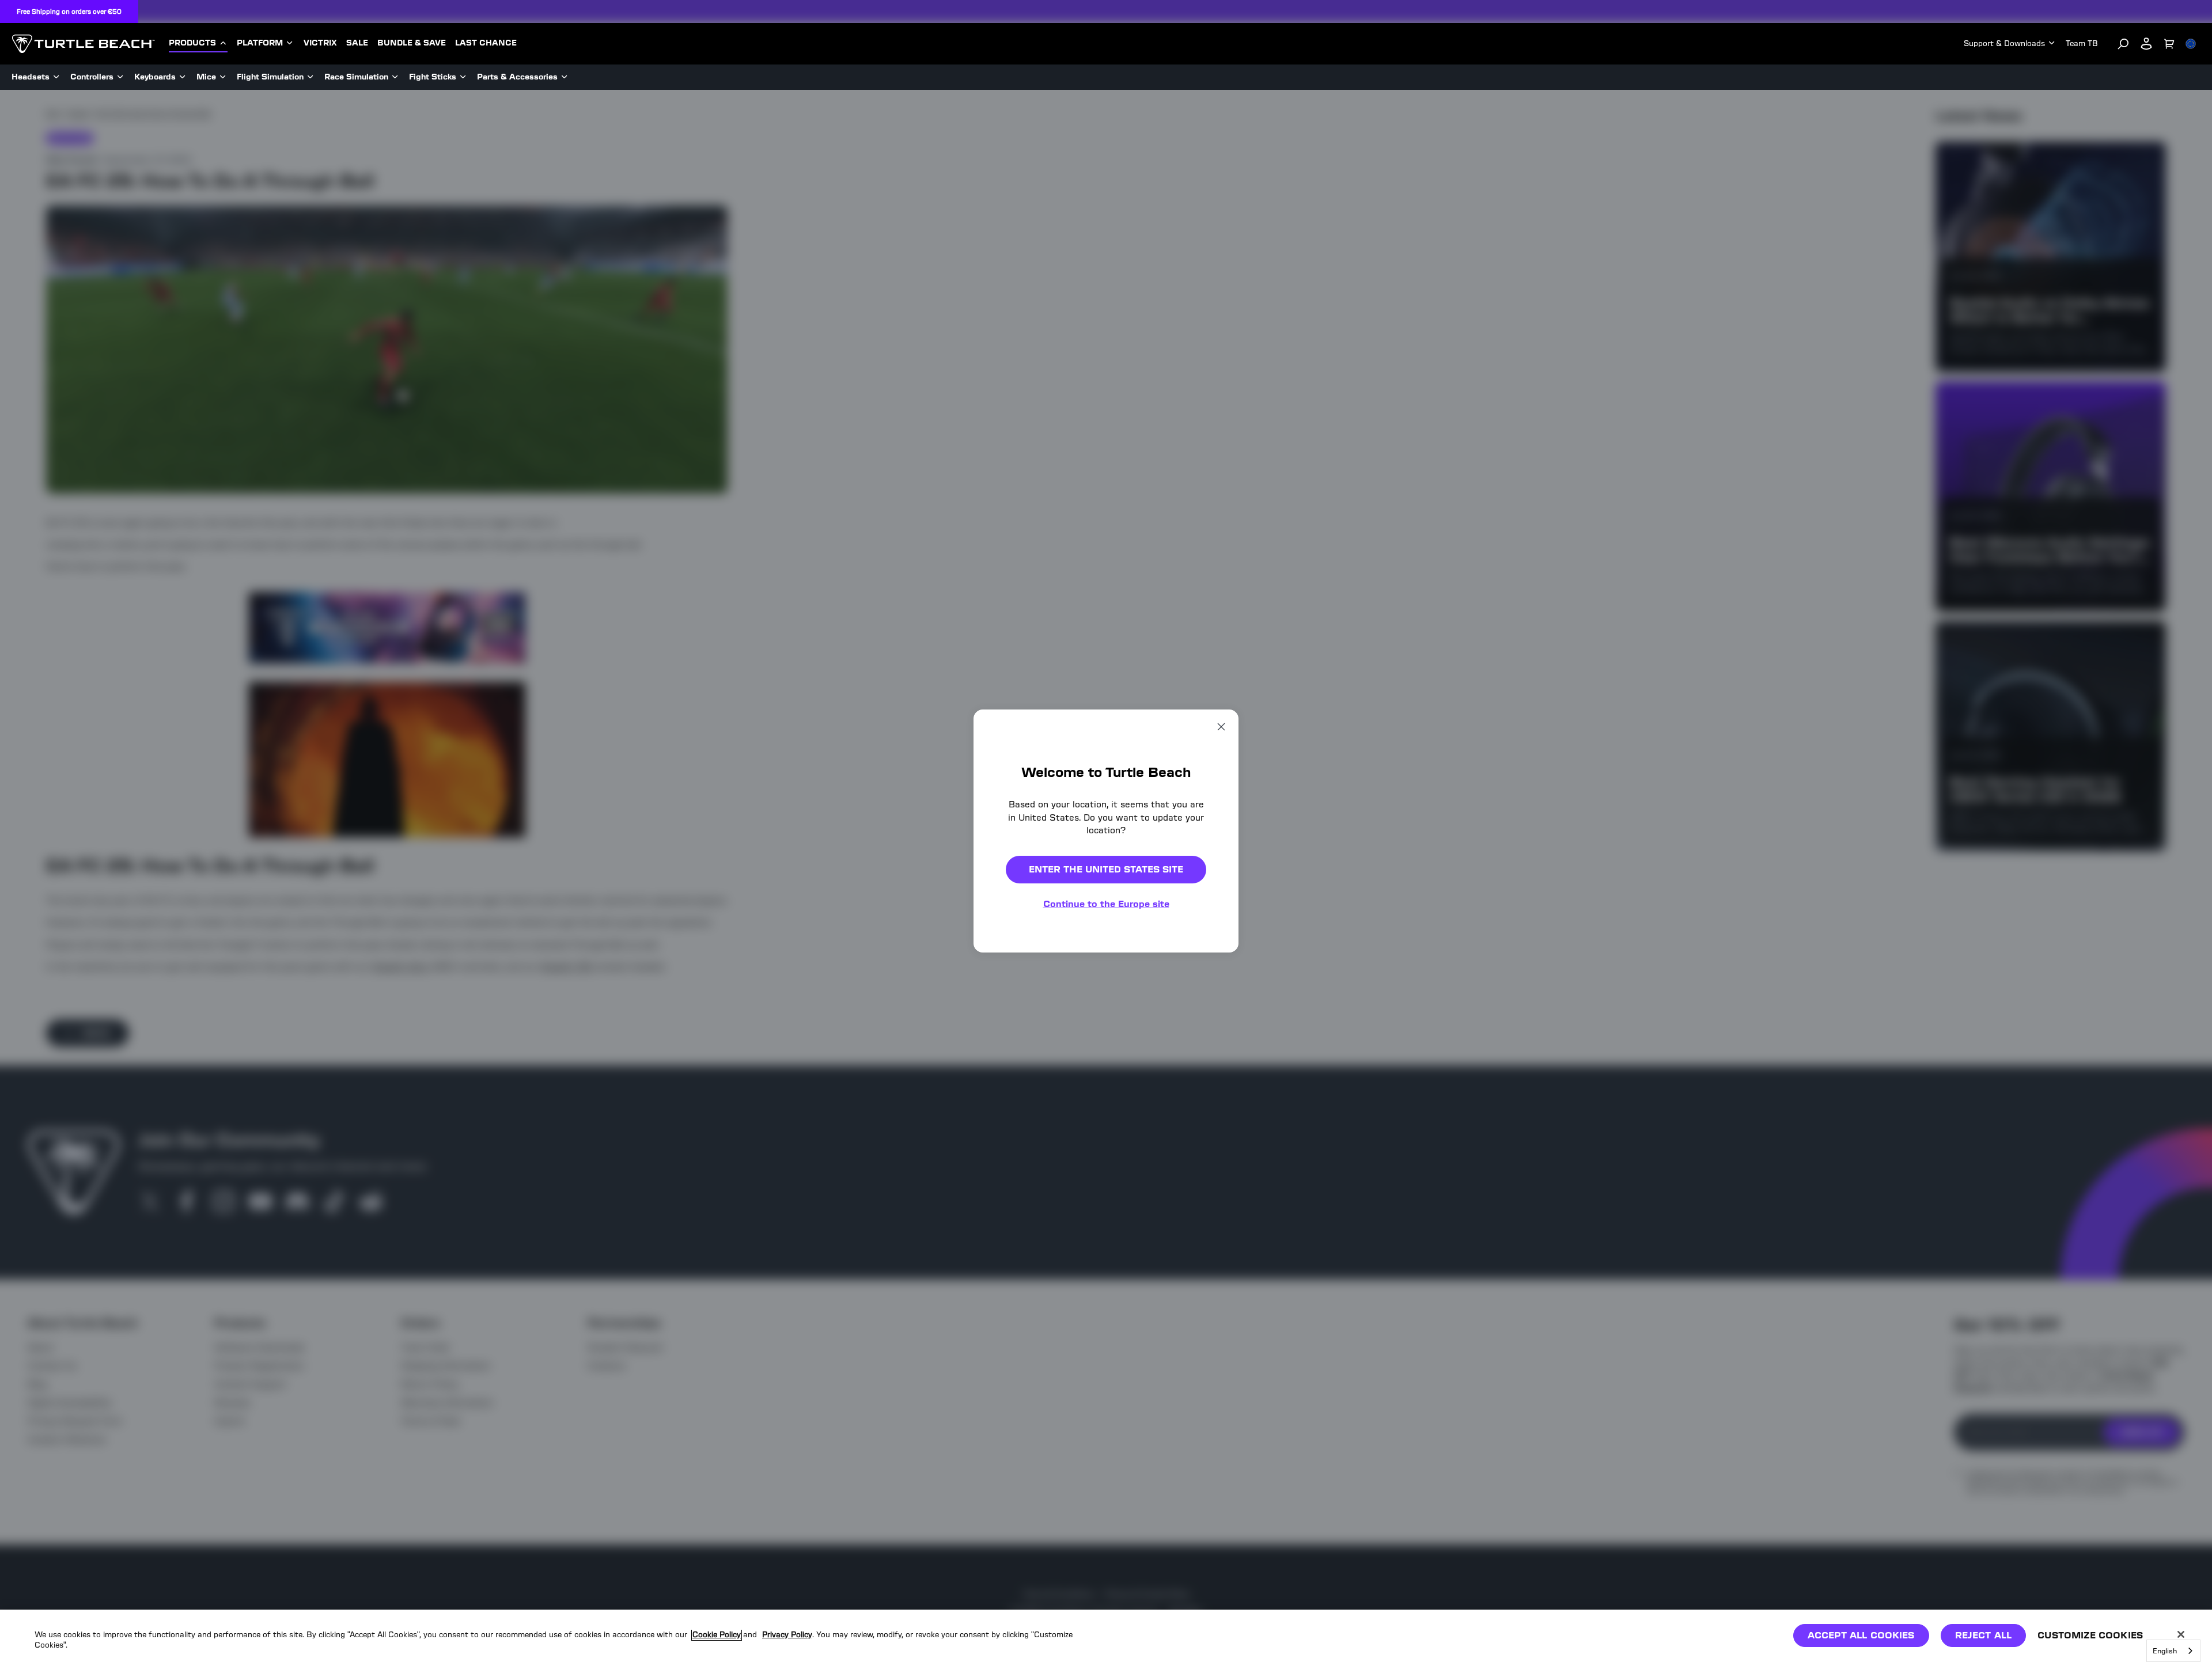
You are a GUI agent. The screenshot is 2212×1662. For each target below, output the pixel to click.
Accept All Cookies (1861, 1635)
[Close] (2181, 1634)
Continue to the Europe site (1106, 904)
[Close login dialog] (1213, 1099)
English (2165, 1651)
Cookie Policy (717, 1635)
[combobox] (2173, 1651)
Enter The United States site (1106, 869)
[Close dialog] (1221, 727)
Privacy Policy (787, 1635)
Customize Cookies (2090, 1635)
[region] (1106, 1636)
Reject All (1984, 1635)
